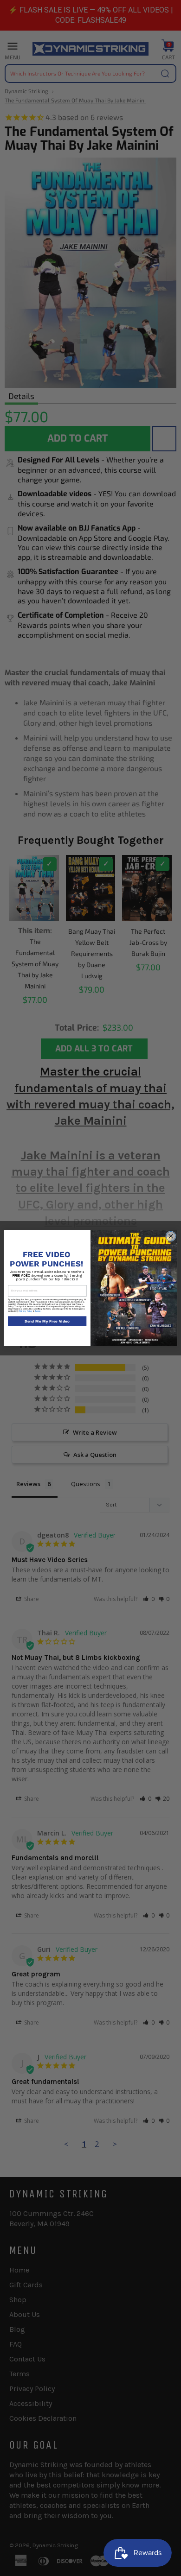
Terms (38, 1311)
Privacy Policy (26, 1311)
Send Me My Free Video (47, 1321)
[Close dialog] (171, 1236)
